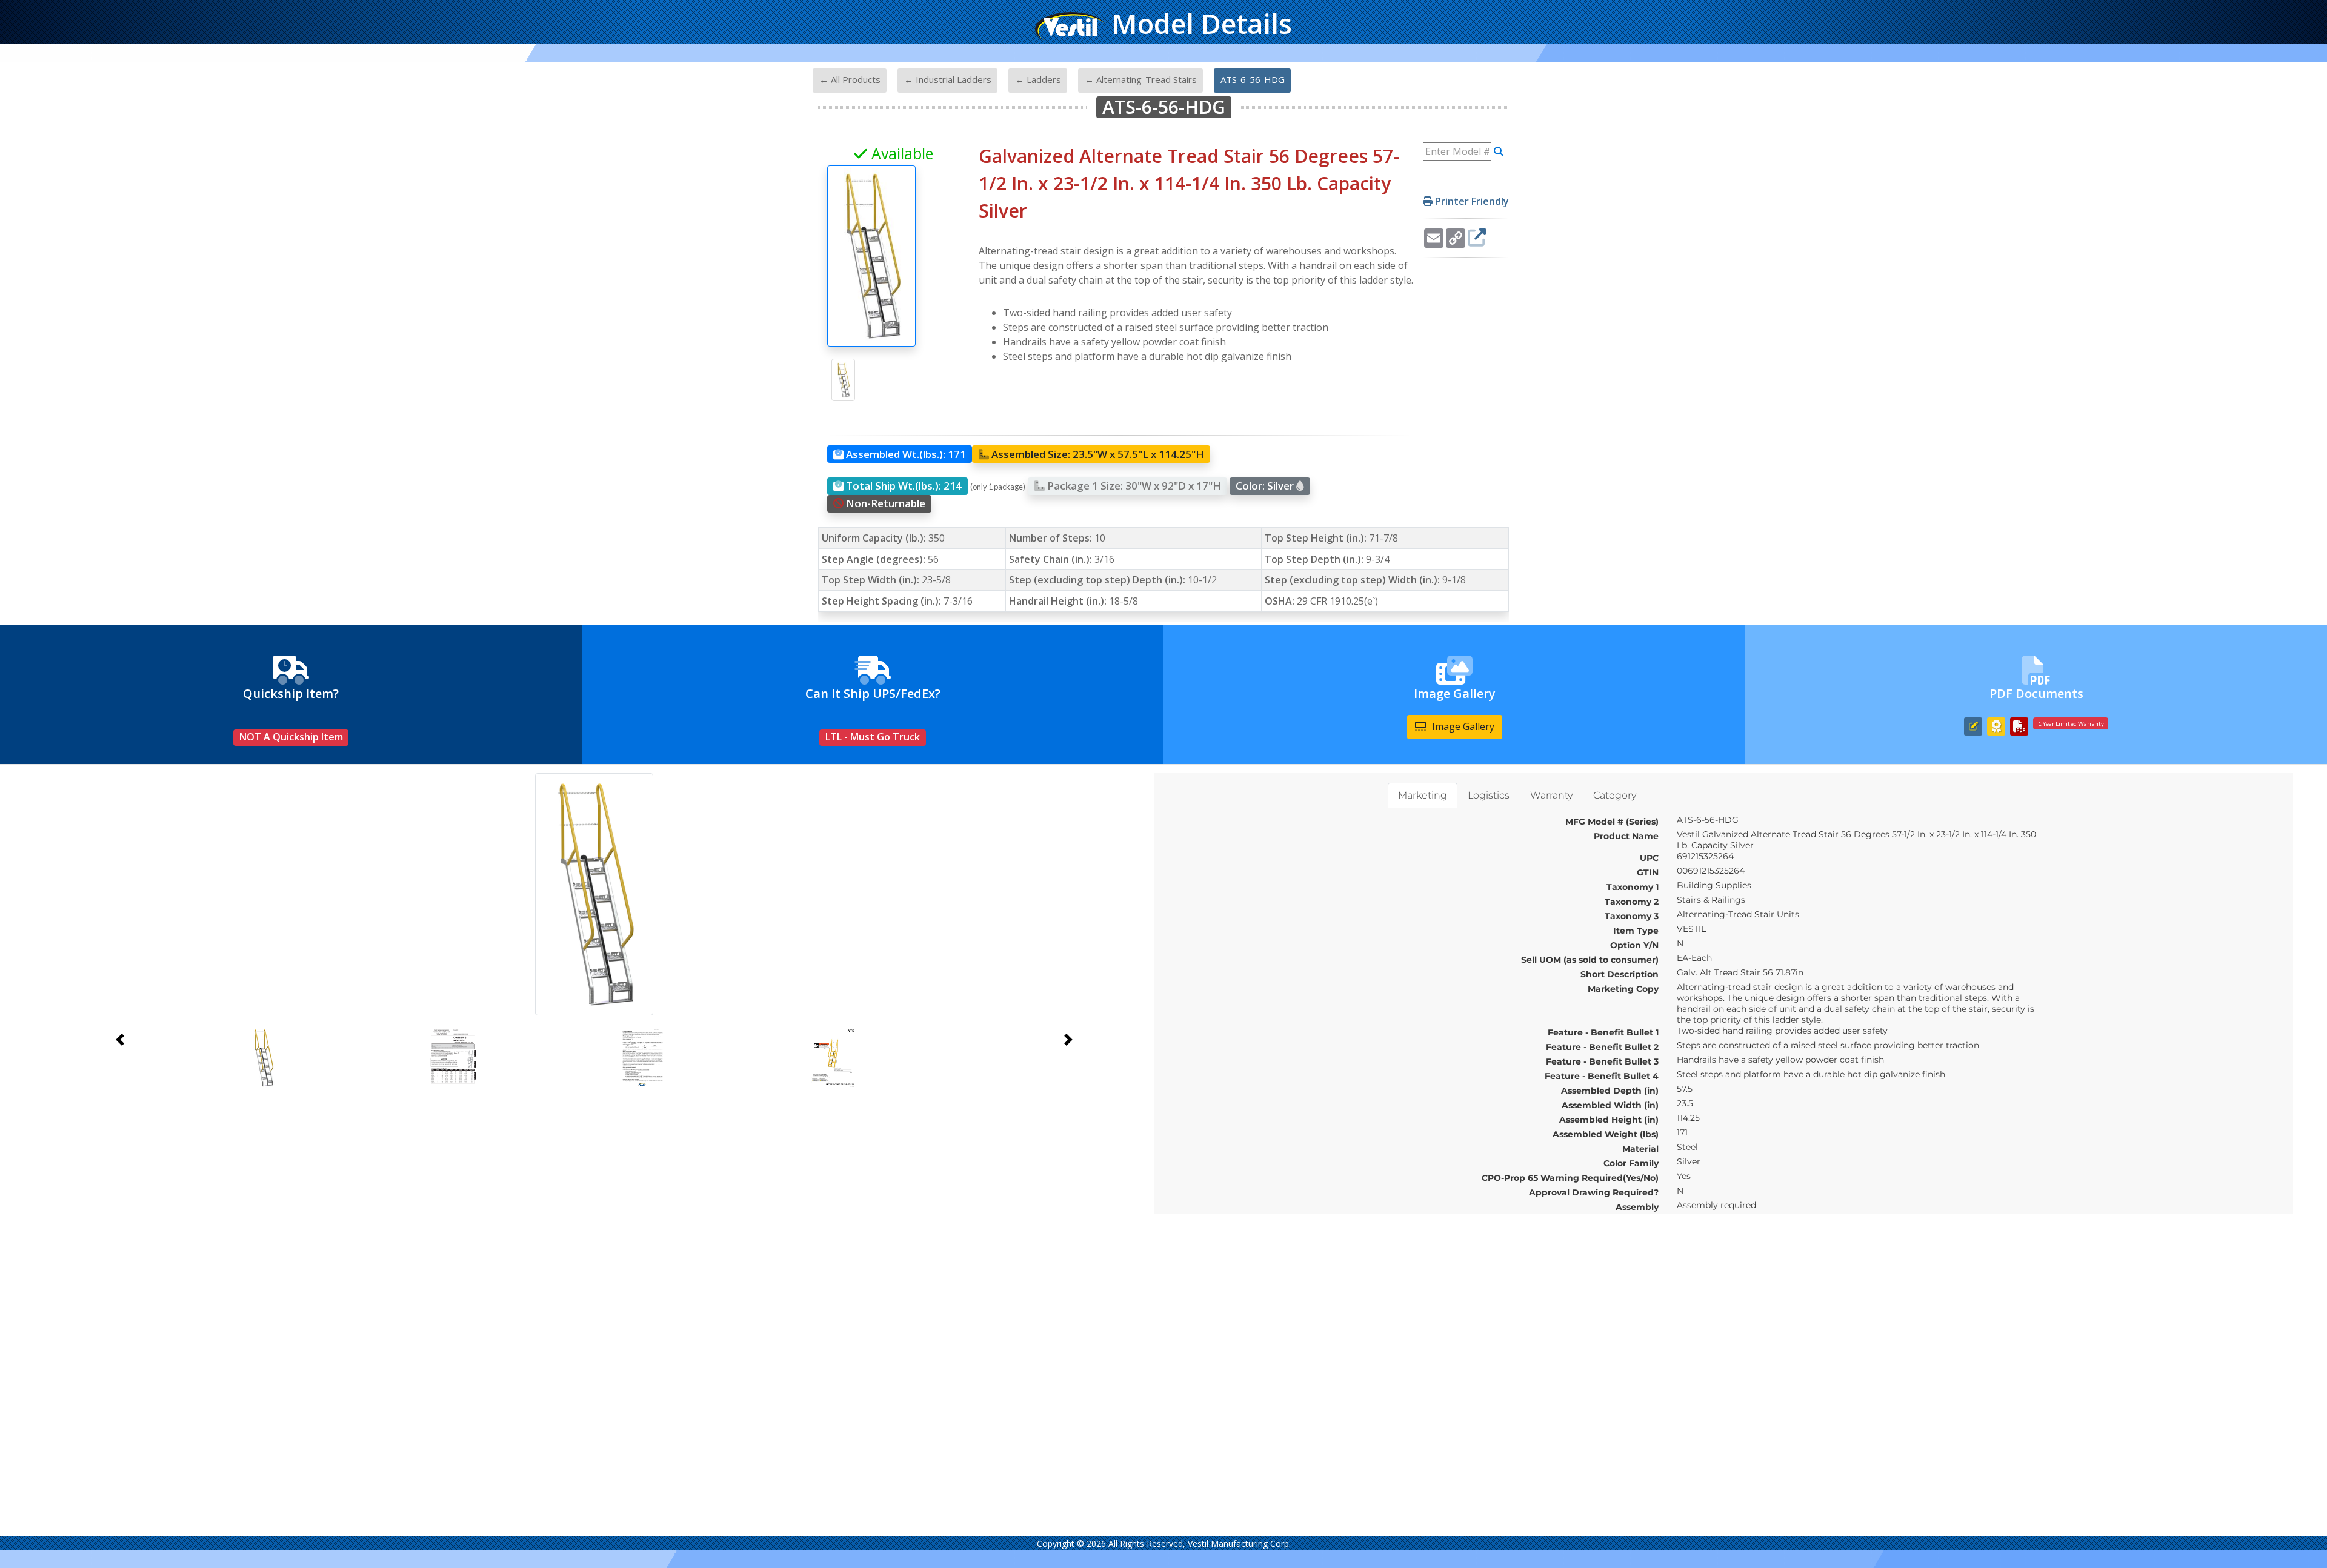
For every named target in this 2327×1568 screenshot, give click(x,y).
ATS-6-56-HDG (1253, 79)
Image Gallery (1462, 726)
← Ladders (1038, 79)
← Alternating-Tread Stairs (1141, 79)
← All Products (850, 79)
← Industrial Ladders (948, 79)
